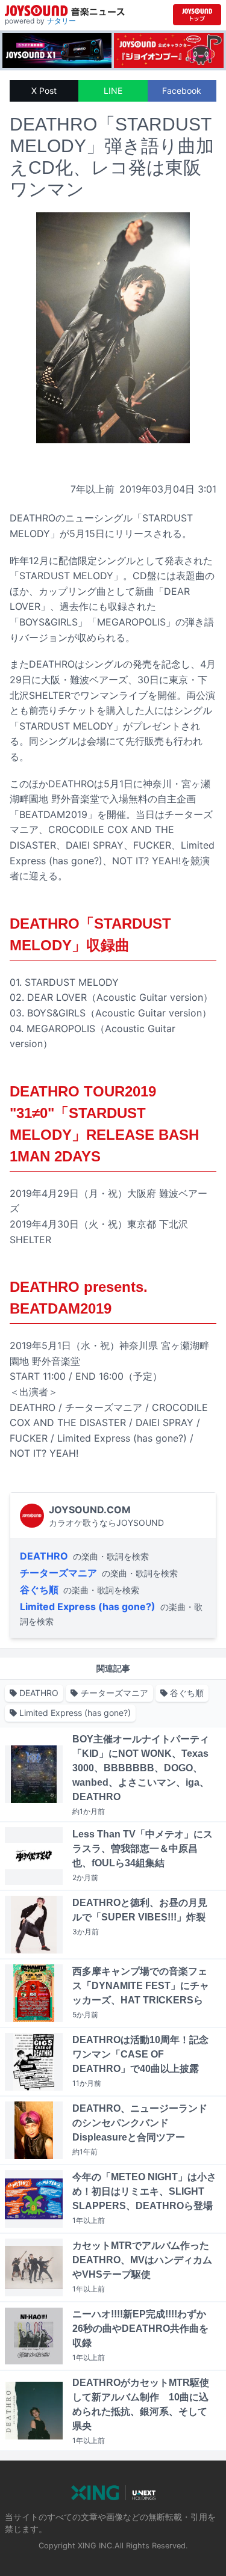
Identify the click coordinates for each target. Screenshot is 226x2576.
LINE (113, 91)
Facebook (182, 91)
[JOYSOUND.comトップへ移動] (197, 15)
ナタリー (61, 21)
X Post (44, 91)
